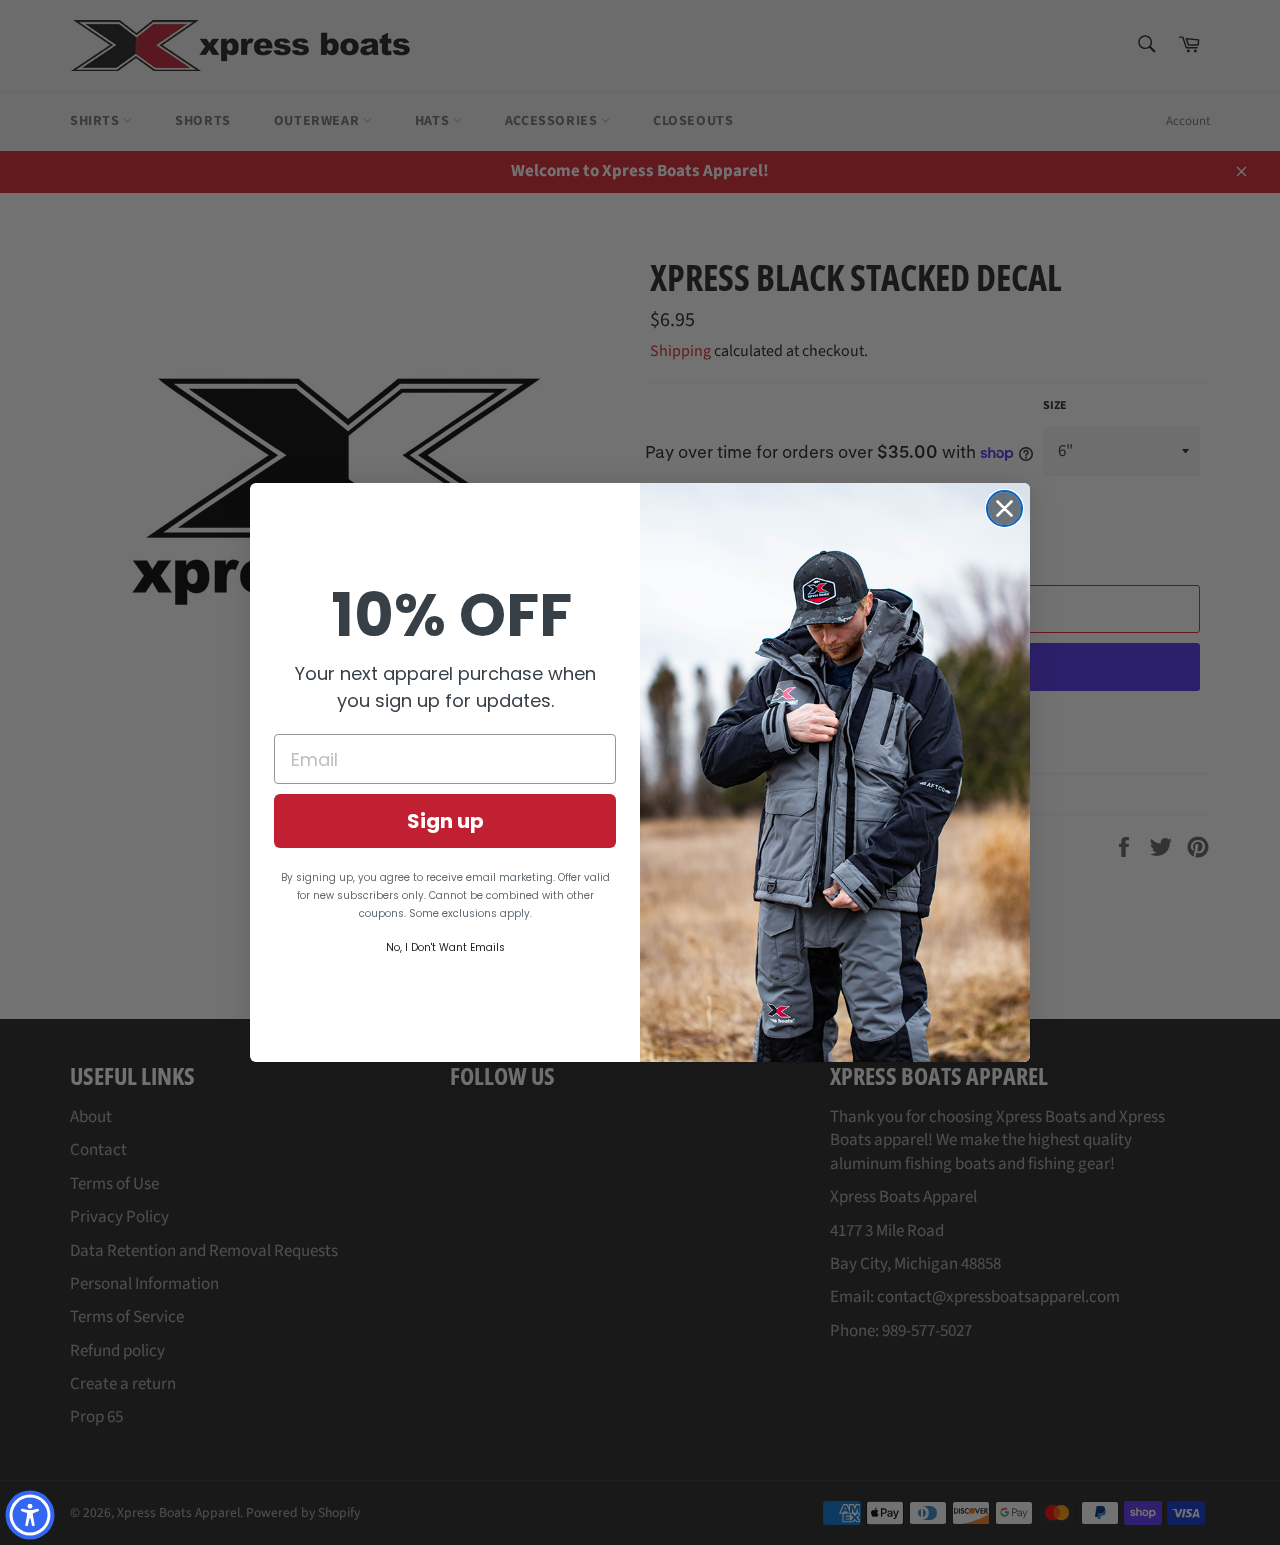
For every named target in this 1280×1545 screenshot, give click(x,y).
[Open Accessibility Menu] (30, 1515)
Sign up (445, 821)
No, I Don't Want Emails (445, 947)
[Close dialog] (1004, 508)
